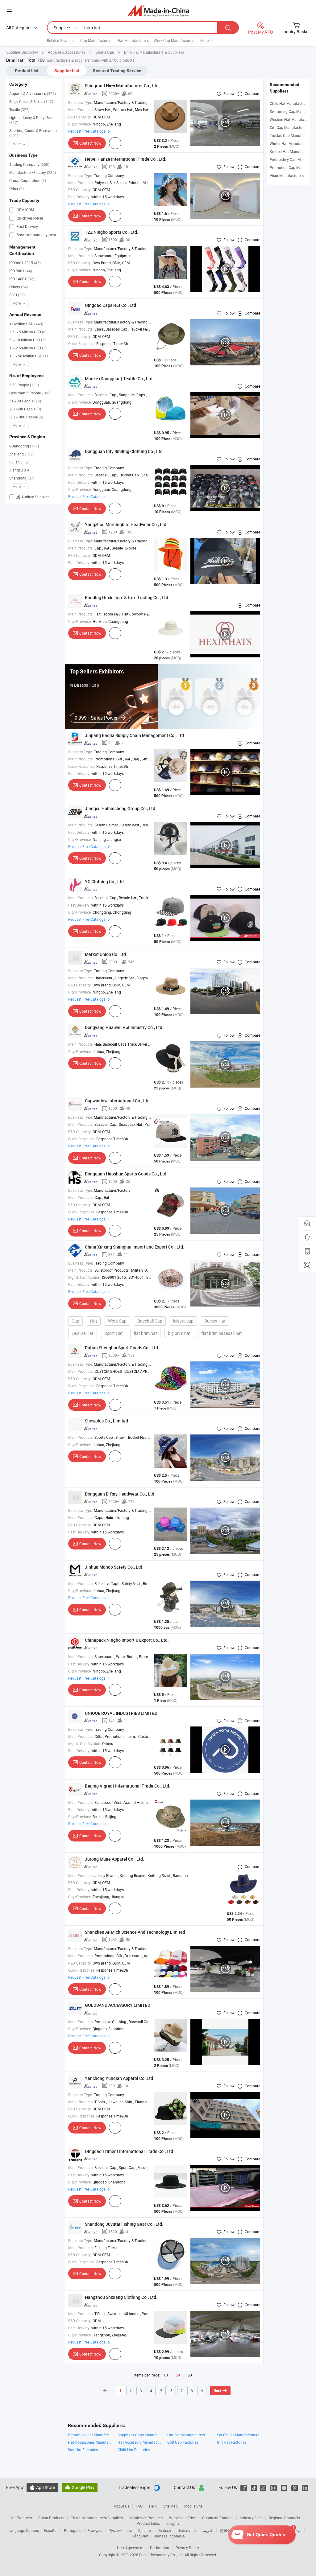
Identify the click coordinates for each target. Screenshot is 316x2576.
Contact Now (90, 143)
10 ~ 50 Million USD (29, 356)
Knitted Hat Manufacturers (292, 151)
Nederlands (187, 2530)
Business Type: (81, 102)
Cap (75, 1321)
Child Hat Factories (134, 2450)
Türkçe (296, 2530)
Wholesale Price (182, 2518)
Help (153, 2506)
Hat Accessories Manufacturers (90, 2442)
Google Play (80, 2487)
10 (166, 2375)
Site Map (170, 2506)
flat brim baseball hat (222, 1333)
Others (19, 287)
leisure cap (183, 1321)
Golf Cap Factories (183, 2442)
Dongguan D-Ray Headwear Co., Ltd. (120, 1494)
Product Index (148, 2523)
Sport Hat (114, 1333)
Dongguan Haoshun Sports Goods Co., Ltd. (126, 1174)
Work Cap (117, 1321)
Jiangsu (20, 470)
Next (217, 2391)
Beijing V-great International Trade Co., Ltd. (128, 1786)
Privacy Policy (187, 2548)
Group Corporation (28, 180)
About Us (122, 2506)
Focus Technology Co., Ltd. (162, 2555)
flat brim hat (145, 1333)
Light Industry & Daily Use (30, 120)
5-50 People (24, 385)
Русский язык (120, 2530)
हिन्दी (258, 2530)
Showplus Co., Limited (106, 1421)
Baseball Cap (150, 1321)
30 (178, 2375)
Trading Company (29, 164)
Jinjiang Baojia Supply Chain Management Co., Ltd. (135, 735)
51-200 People (25, 401)
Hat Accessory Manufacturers (139, 2442)
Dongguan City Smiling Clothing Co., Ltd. (124, 451)
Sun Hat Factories (83, 2450)
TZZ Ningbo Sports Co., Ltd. (112, 232)
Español (51, 2530)
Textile (19, 109)
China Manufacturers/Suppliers (97, 2518)
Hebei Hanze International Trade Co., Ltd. (126, 159)
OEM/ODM (25, 210)
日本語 (243, 2530)
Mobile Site (193, 2506)
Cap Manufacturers (96, 40)
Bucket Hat (215, 1321)
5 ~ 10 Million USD (27, 340)
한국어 (225, 2530)
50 (190, 2375)
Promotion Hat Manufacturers (90, 2435)
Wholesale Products (146, 2518)
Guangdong (24, 446)
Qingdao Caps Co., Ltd (110, 305)
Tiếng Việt (140, 2536)
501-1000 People (26, 417)
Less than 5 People (30, 393)
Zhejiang (21, 454)
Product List (27, 71)
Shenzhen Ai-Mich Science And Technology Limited (135, 1932)
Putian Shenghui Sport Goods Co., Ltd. (122, 1348)
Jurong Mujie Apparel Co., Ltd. (114, 1859)
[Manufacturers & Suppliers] (158, 11)
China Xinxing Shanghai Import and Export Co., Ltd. (135, 1247)
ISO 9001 (21, 271)
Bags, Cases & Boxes (31, 101)
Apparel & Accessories (33, 93)
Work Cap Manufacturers (175, 40)
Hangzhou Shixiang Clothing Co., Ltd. (121, 2297)
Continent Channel (218, 2518)
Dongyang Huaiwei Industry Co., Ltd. (124, 1027)
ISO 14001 (22, 279)
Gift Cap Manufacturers (289, 127)
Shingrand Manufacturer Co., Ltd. (122, 86)
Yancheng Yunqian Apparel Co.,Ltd (119, 2078)
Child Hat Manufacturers (290, 103)
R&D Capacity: (80, 117)
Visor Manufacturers (287, 175)
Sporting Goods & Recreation (33, 133)
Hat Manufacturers (133, 40)
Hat (94, 1321)
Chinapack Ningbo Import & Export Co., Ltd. (127, 1640)
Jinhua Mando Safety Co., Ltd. (114, 1567)
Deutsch (164, 2530)
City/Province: (80, 124)
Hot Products (21, 2518)
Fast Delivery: (79, 197)
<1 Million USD (26, 324)
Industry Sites (251, 2518)
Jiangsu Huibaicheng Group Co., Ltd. (121, 808)
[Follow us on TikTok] (254, 2487)
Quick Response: (82, 344)
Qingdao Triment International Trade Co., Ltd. (130, 2151)
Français (95, 2530)
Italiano (145, 2530)
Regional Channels (284, 2518)
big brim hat (179, 1333)
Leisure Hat (83, 1333)
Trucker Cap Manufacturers (292, 135)
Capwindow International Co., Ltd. (118, 1101)
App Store (42, 2487)
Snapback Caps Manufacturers (139, 2435)
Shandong (22, 478)
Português (73, 2530)
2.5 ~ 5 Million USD (28, 332)
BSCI (17, 295)
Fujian (19, 462)
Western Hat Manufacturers (293, 119)
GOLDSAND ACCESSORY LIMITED (118, 2005)
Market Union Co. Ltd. (106, 954)
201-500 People (25, 409)
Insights (173, 2523)
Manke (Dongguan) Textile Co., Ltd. (119, 379)
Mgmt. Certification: (85, 1277)
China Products (51, 2518)
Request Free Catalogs (87, 131)
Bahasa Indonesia (170, 2536)
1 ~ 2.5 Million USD (28, 348)
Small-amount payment (36, 235)
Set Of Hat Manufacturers (238, 2435)
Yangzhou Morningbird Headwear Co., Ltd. (126, 524)
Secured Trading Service (117, 71)
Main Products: (81, 109)
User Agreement (130, 2548)
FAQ (139, 2506)
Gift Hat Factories (232, 2442)
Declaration (160, 2548)
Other (17, 188)
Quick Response (29, 218)
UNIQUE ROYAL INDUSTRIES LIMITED (121, 1713)
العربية (208, 2530)
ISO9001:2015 (25, 263)
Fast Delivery (27, 226)
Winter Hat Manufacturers (291, 143)
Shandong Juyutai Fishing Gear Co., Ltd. (124, 2224)
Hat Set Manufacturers (186, 2435)
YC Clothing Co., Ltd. (105, 881)
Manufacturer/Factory (33, 172)
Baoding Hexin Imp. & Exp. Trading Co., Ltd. (127, 597)
